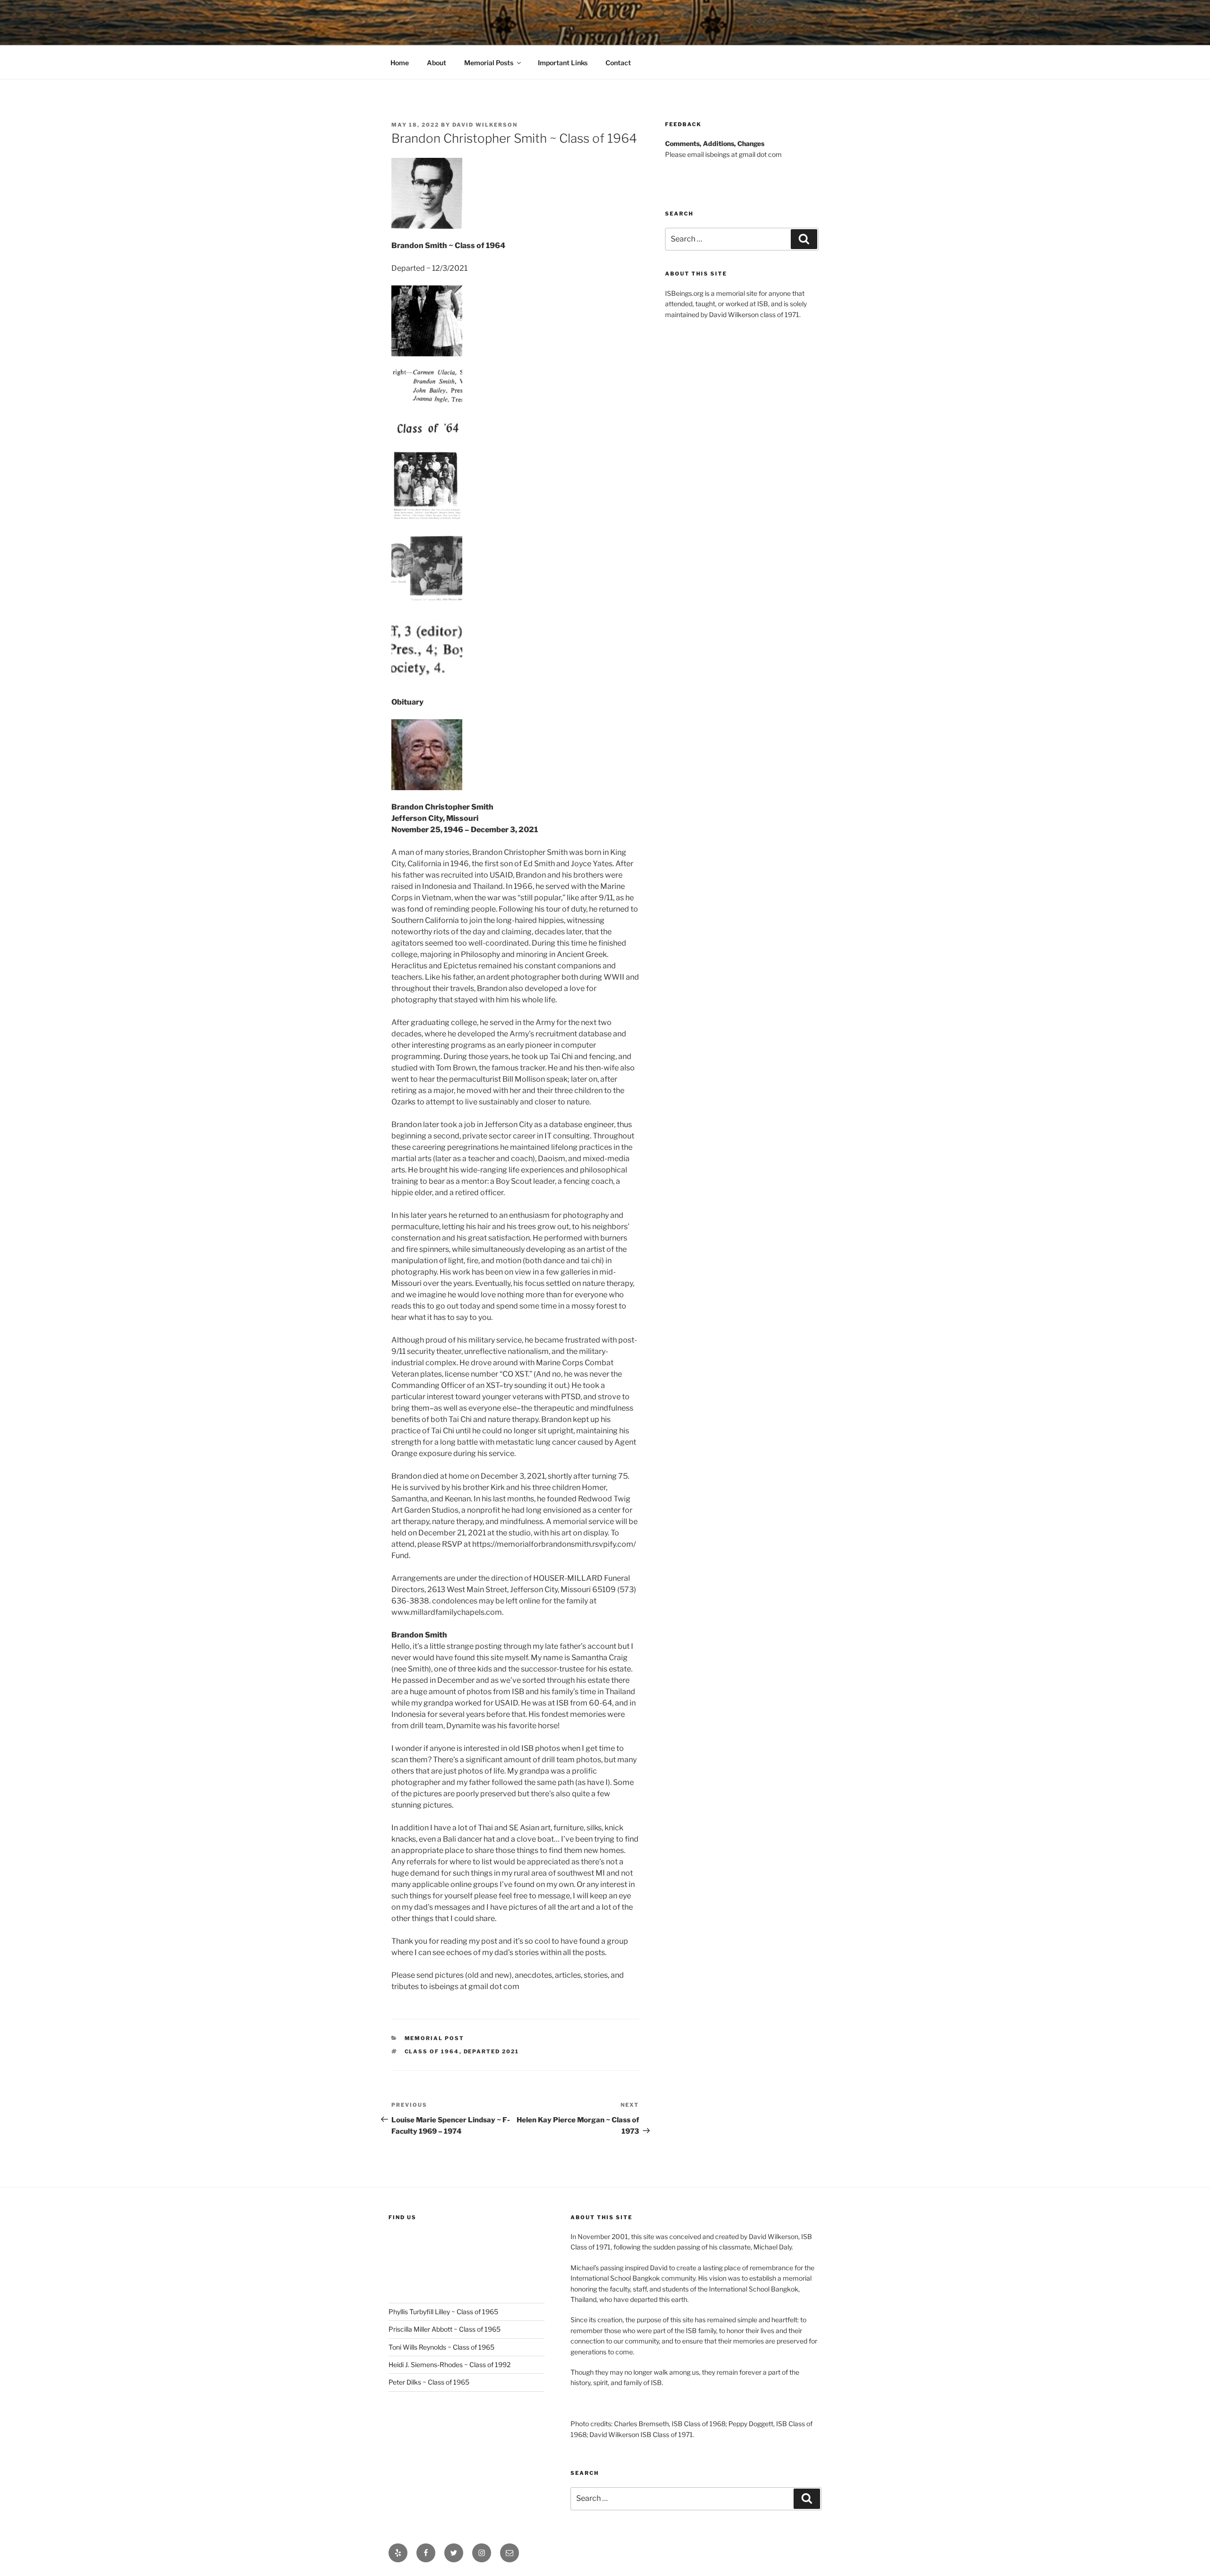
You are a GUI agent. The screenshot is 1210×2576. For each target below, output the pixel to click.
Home (400, 63)
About (436, 63)
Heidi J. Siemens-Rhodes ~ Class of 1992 (449, 2365)
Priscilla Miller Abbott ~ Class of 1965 (445, 2329)
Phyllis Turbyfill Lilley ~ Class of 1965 (443, 2312)
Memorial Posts (489, 63)
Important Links (563, 63)
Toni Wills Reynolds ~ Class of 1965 (441, 2347)
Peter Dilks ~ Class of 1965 (429, 2382)
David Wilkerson (485, 125)
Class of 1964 (432, 2051)
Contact (618, 63)
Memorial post (435, 2038)
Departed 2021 (492, 2051)
